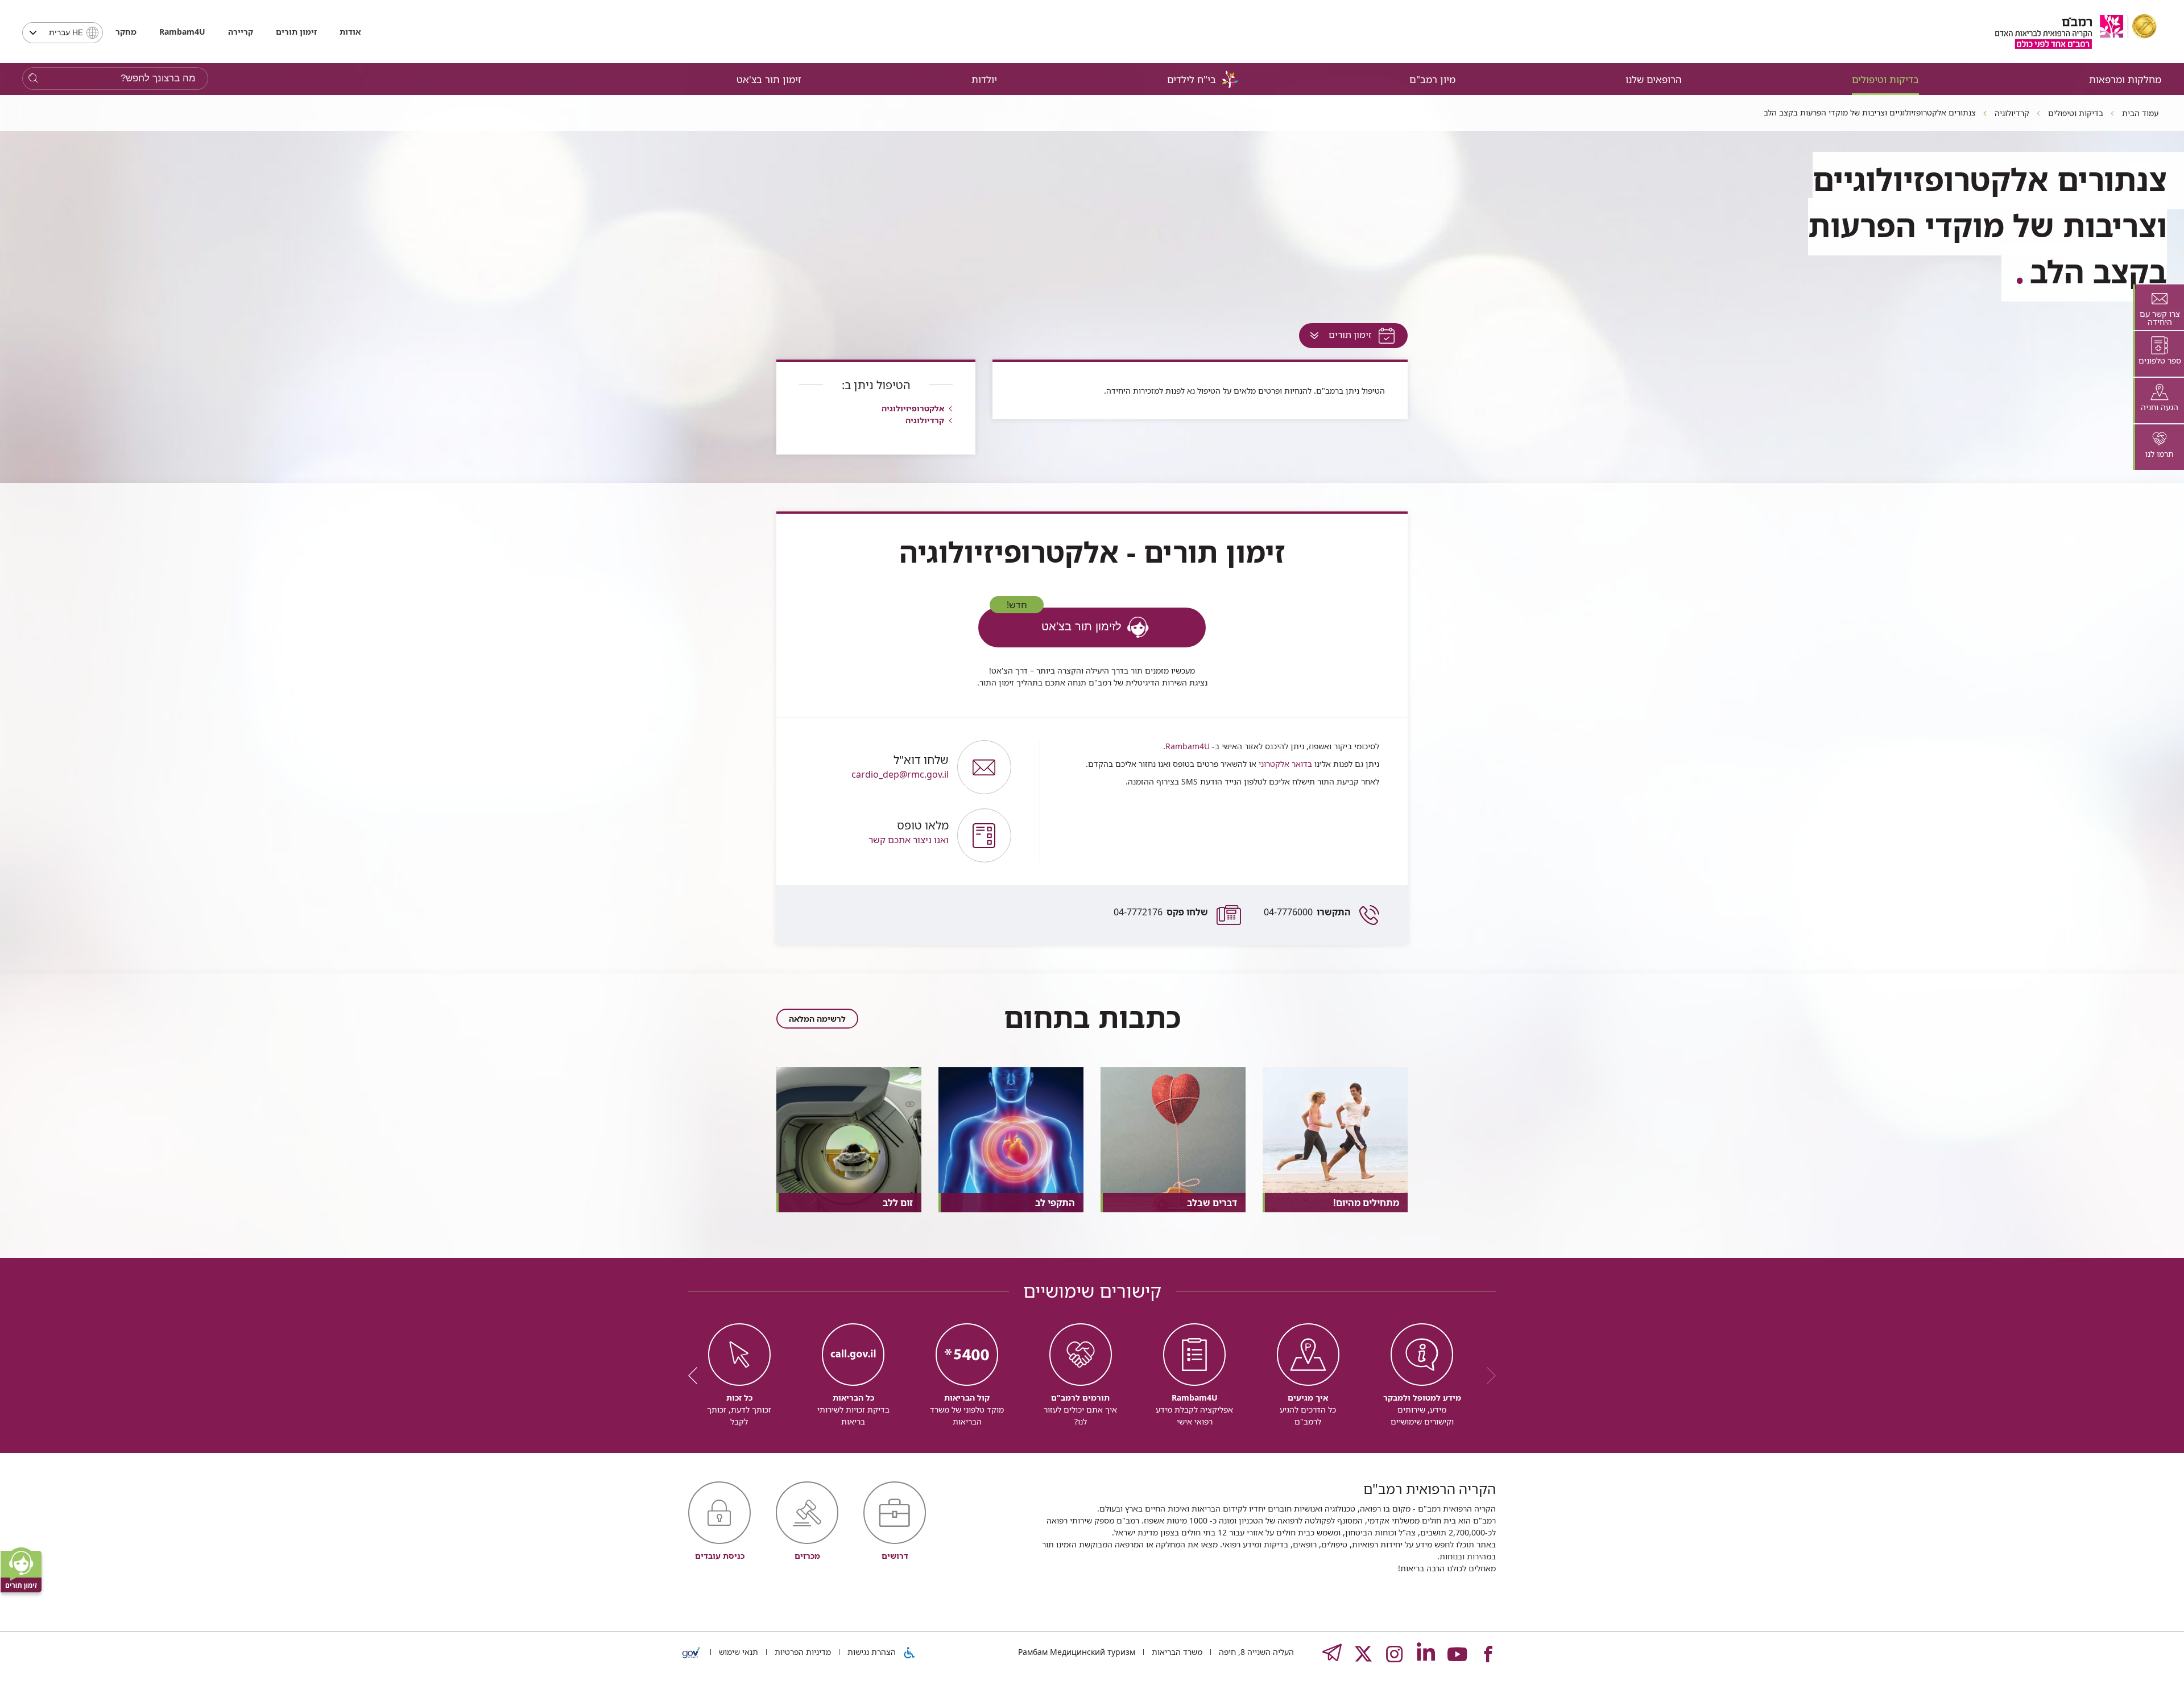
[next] (697, 1376)
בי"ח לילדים (1192, 79)
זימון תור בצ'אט (769, 79)
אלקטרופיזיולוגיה (913, 408)
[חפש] (33, 79)
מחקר (126, 32)
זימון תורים (296, 32)
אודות (350, 32)
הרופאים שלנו (1654, 79)
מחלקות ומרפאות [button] (2125, 79)
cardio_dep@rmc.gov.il (900, 767)
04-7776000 (1307, 912)
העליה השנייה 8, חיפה (1255, 1652)
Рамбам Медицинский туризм (1077, 1652)
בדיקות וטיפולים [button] (1885, 79)
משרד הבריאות (1176, 1652)
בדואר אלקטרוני (1284, 764)
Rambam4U (1188, 746)
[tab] (2158, 307)
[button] (872, 836)
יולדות (984, 79)
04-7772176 (1161, 912)
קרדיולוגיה (925, 420)
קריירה (241, 32)
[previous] (1487, 1376)
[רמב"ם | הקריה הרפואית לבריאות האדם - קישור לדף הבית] (2076, 32)
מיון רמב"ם (1432, 79)
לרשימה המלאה (817, 1019)
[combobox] (63, 33)
